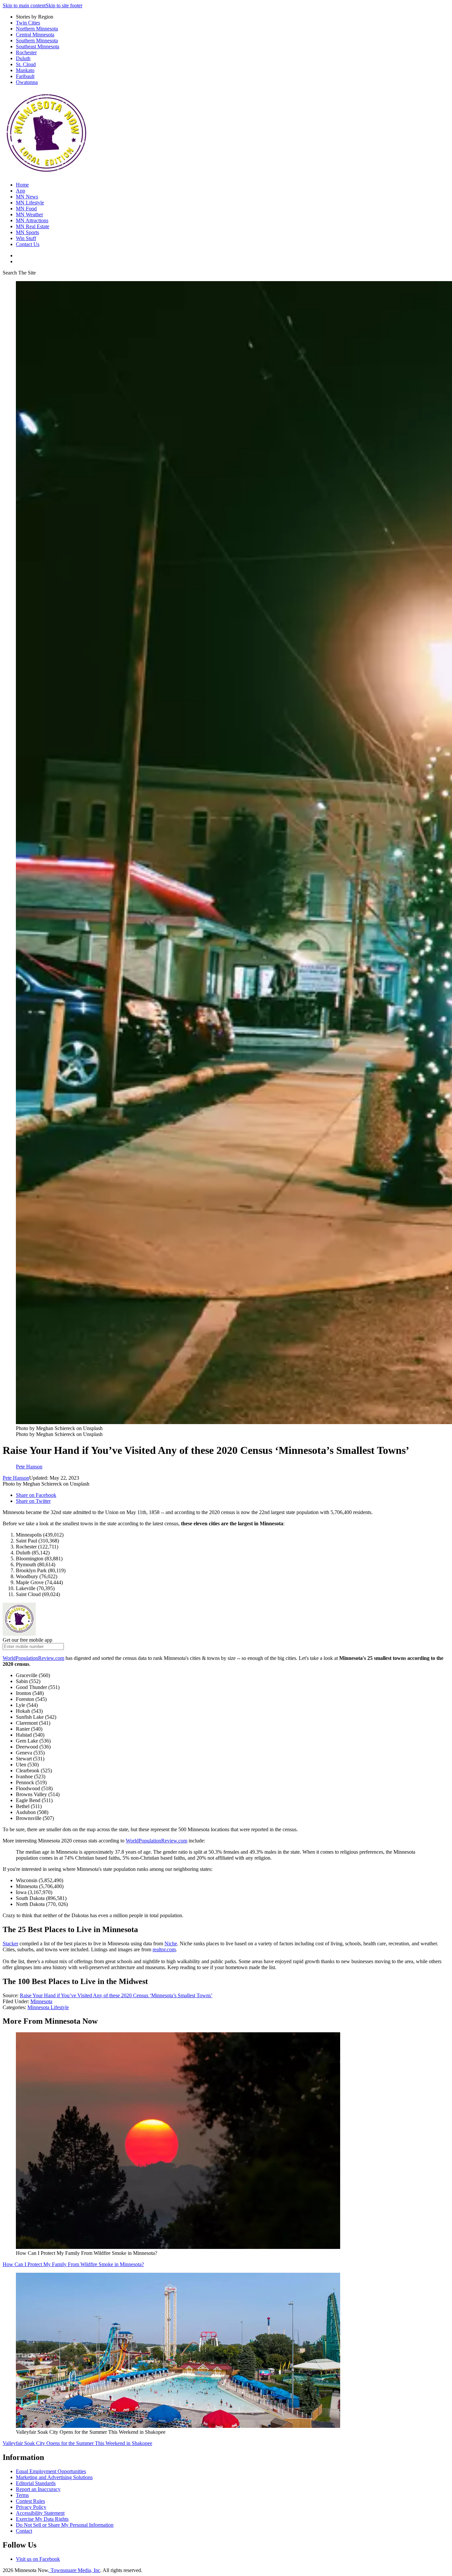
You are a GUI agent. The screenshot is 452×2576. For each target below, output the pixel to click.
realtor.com (164, 1949)
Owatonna (27, 82)
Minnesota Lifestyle (48, 2007)
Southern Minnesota (37, 41)
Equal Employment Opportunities (51, 2471)
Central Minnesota (35, 35)
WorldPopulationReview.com (33, 1658)
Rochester (26, 52)
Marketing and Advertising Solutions (54, 2477)
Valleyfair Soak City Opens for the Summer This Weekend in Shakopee (77, 2443)
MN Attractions (32, 220)
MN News (27, 197)
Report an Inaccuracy (38, 2489)
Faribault (25, 76)
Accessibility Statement (40, 2513)
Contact (24, 2531)
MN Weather (29, 214)
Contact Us (28, 244)
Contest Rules (30, 2501)
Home (22, 185)
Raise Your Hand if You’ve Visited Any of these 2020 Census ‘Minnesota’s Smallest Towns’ (116, 1995)
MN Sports (27, 232)
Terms (22, 2495)
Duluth (23, 58)
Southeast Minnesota (38, 46)
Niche (171, 1943)
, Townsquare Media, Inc (74, 2570)
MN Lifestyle (30, 203)
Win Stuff (26, 238)
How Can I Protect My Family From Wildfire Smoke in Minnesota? (73, 2264)
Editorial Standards (36, 2483)
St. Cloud (26, 64)
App (21, 191)
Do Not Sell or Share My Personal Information (65, 2525)
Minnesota (41, 2001)
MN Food (26, 209)
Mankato (25, 70)
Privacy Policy (31, 2507)
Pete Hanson (16, 1478)
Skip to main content (24, 5)
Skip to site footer (64, 5)
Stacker (10, 1943)
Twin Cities (28, 23)
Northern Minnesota (37, 29)
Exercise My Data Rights (42, 2519)
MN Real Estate (33, 226)
